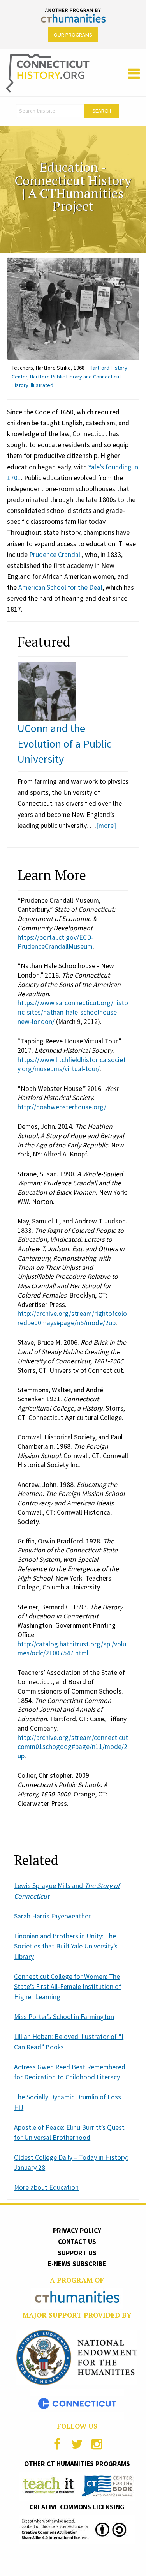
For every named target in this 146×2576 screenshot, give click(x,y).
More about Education (46, 2187)
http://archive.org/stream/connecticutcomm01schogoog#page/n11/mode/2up (73, 1747)
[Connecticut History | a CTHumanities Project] (48, 73)
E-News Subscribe (77, 2264)
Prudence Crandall (55, 555)
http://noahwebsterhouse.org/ (62, 1107)
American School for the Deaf (60, 587)
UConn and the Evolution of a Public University (65, 743)
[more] (106, 826)
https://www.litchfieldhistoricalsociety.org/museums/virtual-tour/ (72, 1064)
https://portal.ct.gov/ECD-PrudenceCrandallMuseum (55, 942)
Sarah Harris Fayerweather (52, 1916)
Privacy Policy (77, 2231)
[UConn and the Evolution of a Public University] (47, 691)
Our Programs (73, 35)
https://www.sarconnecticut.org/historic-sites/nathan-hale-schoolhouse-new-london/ (73, 1012)
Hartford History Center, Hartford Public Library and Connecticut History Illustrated (69, 376)
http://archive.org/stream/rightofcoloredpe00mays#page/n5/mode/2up (72, 1318)
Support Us (77, 2253)
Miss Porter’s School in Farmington (64, 2017)
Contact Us (77, 2242)
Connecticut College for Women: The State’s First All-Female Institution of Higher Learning (68, 1987)
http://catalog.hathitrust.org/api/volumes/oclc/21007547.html (72, 1649)
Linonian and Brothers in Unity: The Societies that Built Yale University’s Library (66, 1946)
